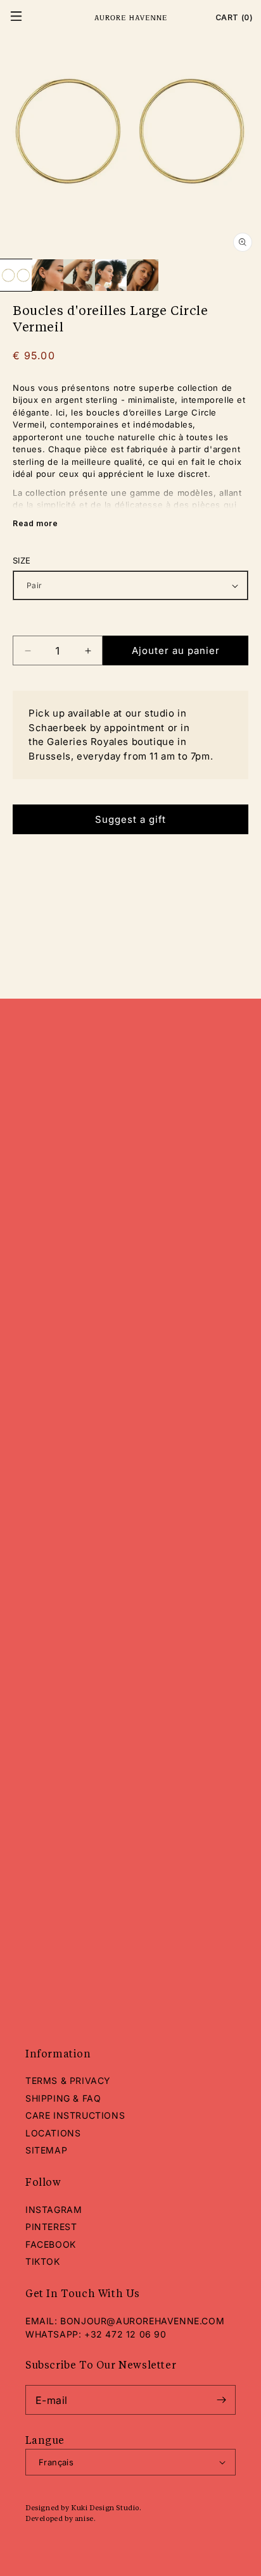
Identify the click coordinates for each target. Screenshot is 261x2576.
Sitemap (46, 2150)
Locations (53, 2133)
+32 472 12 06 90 (125, 2334)
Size (22, 560)
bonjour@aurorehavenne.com (142, 2321)
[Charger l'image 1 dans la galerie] (16, 275)
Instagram (54, 2209)
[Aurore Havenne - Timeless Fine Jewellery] (130, 18)
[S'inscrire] (221, 2400)
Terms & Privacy (68, 2080)
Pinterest (51, 2227)
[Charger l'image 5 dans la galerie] (143, 275)
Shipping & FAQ (63, 2098)
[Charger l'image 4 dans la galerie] (111, 275)
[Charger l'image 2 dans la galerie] (48, 275)
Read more (35, 523)
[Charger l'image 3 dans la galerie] (79, 275)
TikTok (43, 2261)
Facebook (51, 2244)
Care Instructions (75, 2115)
